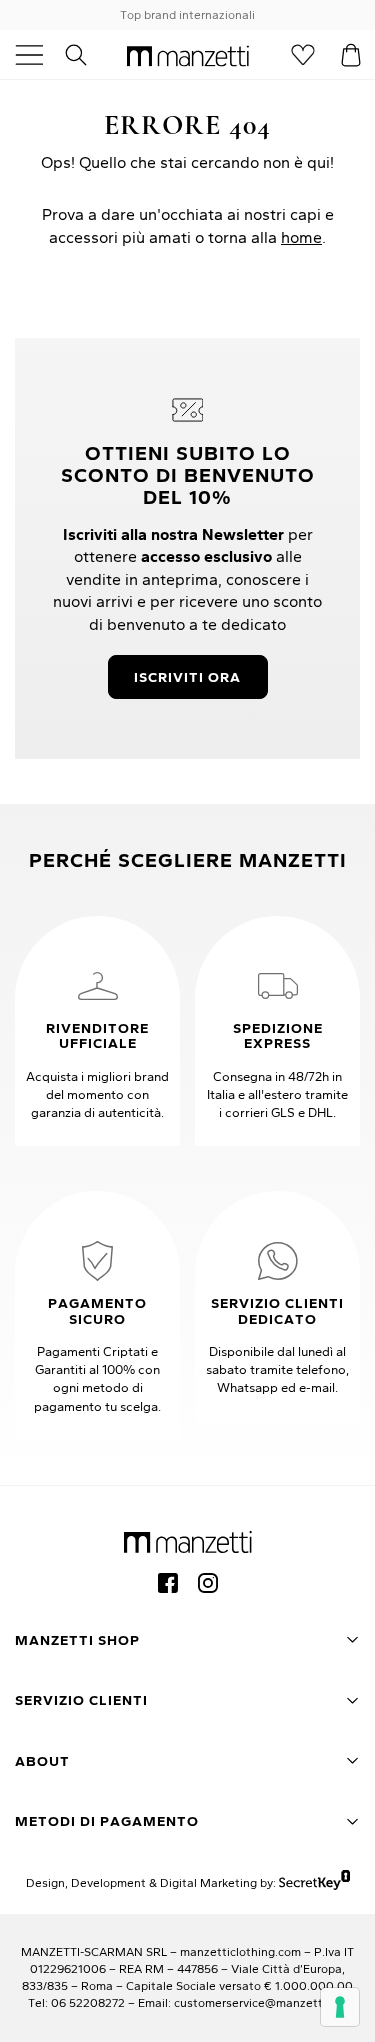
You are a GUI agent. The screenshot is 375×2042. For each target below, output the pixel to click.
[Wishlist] (303, 55)
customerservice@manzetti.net (261, 2002)
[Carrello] (351, 55)
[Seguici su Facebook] (168, 1583)
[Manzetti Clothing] (188, 55)
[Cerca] (87, 55)
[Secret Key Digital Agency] (314, 1882)
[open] (37, 55)
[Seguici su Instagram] (208, 1583)
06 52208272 (88, 2002)
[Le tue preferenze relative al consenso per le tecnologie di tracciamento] (340, 2007)
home (301, 237)
